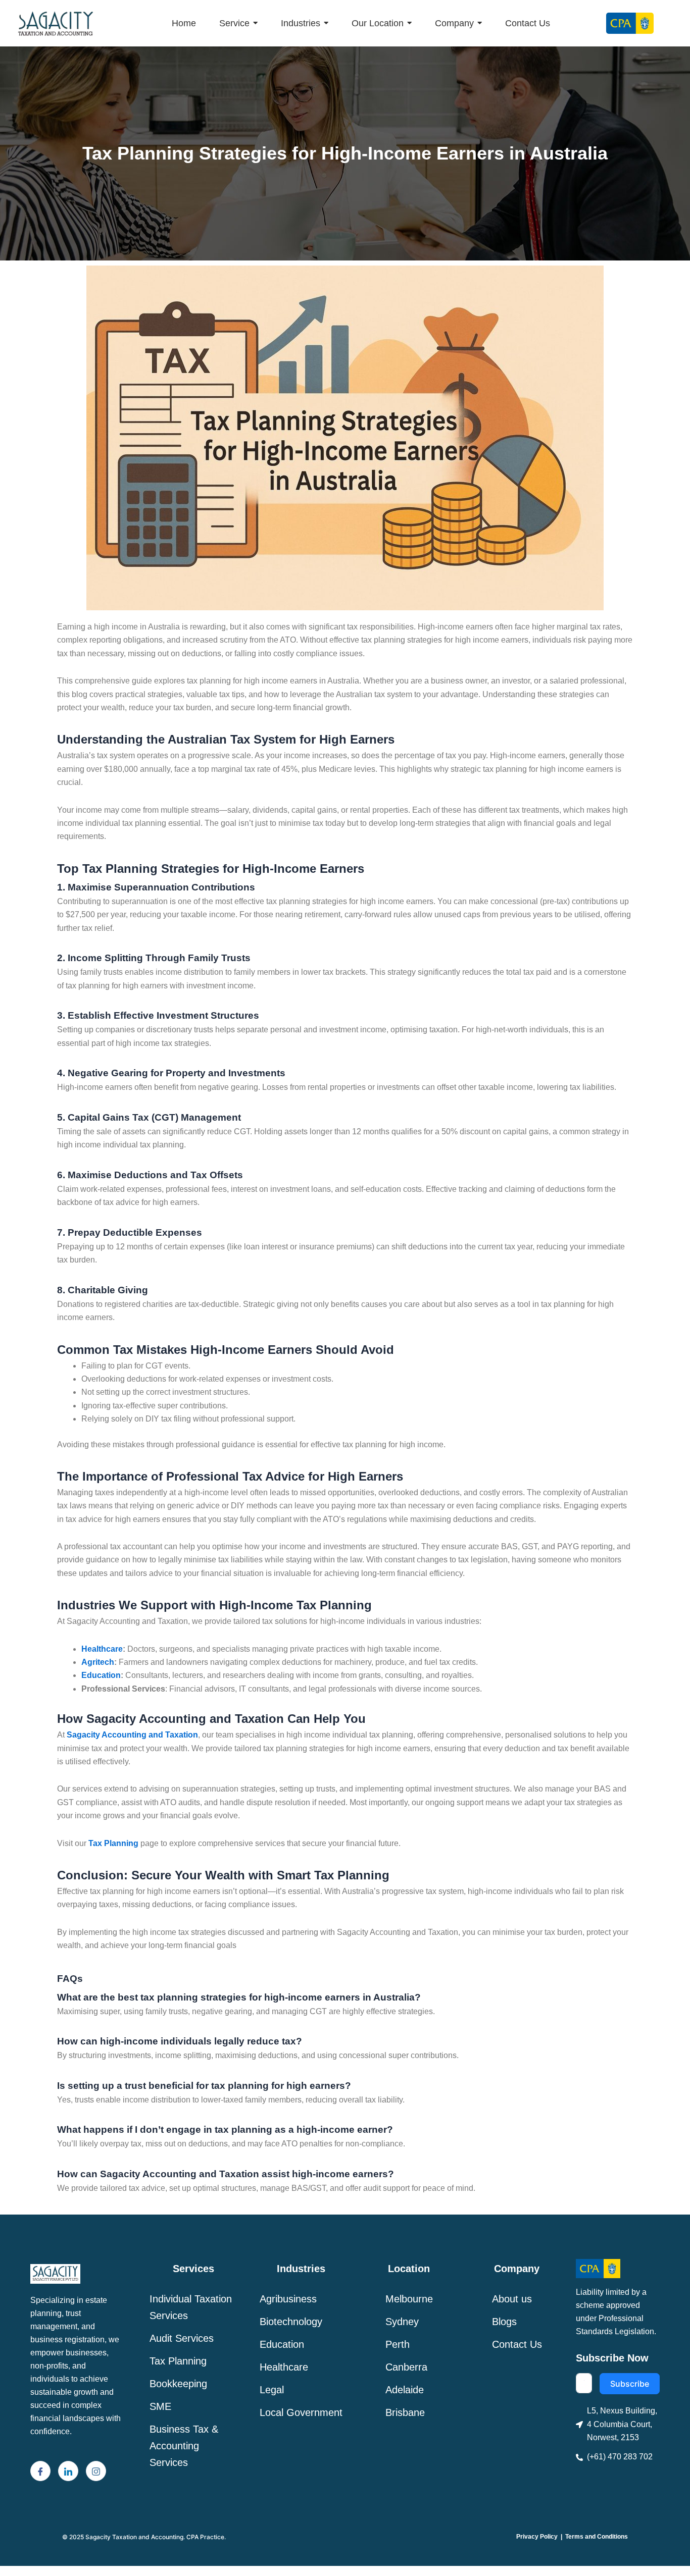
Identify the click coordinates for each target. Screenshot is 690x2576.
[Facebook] (40, 2471)
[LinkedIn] (68, 2471)
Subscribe (630, 2384)
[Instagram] (96, 2471)
